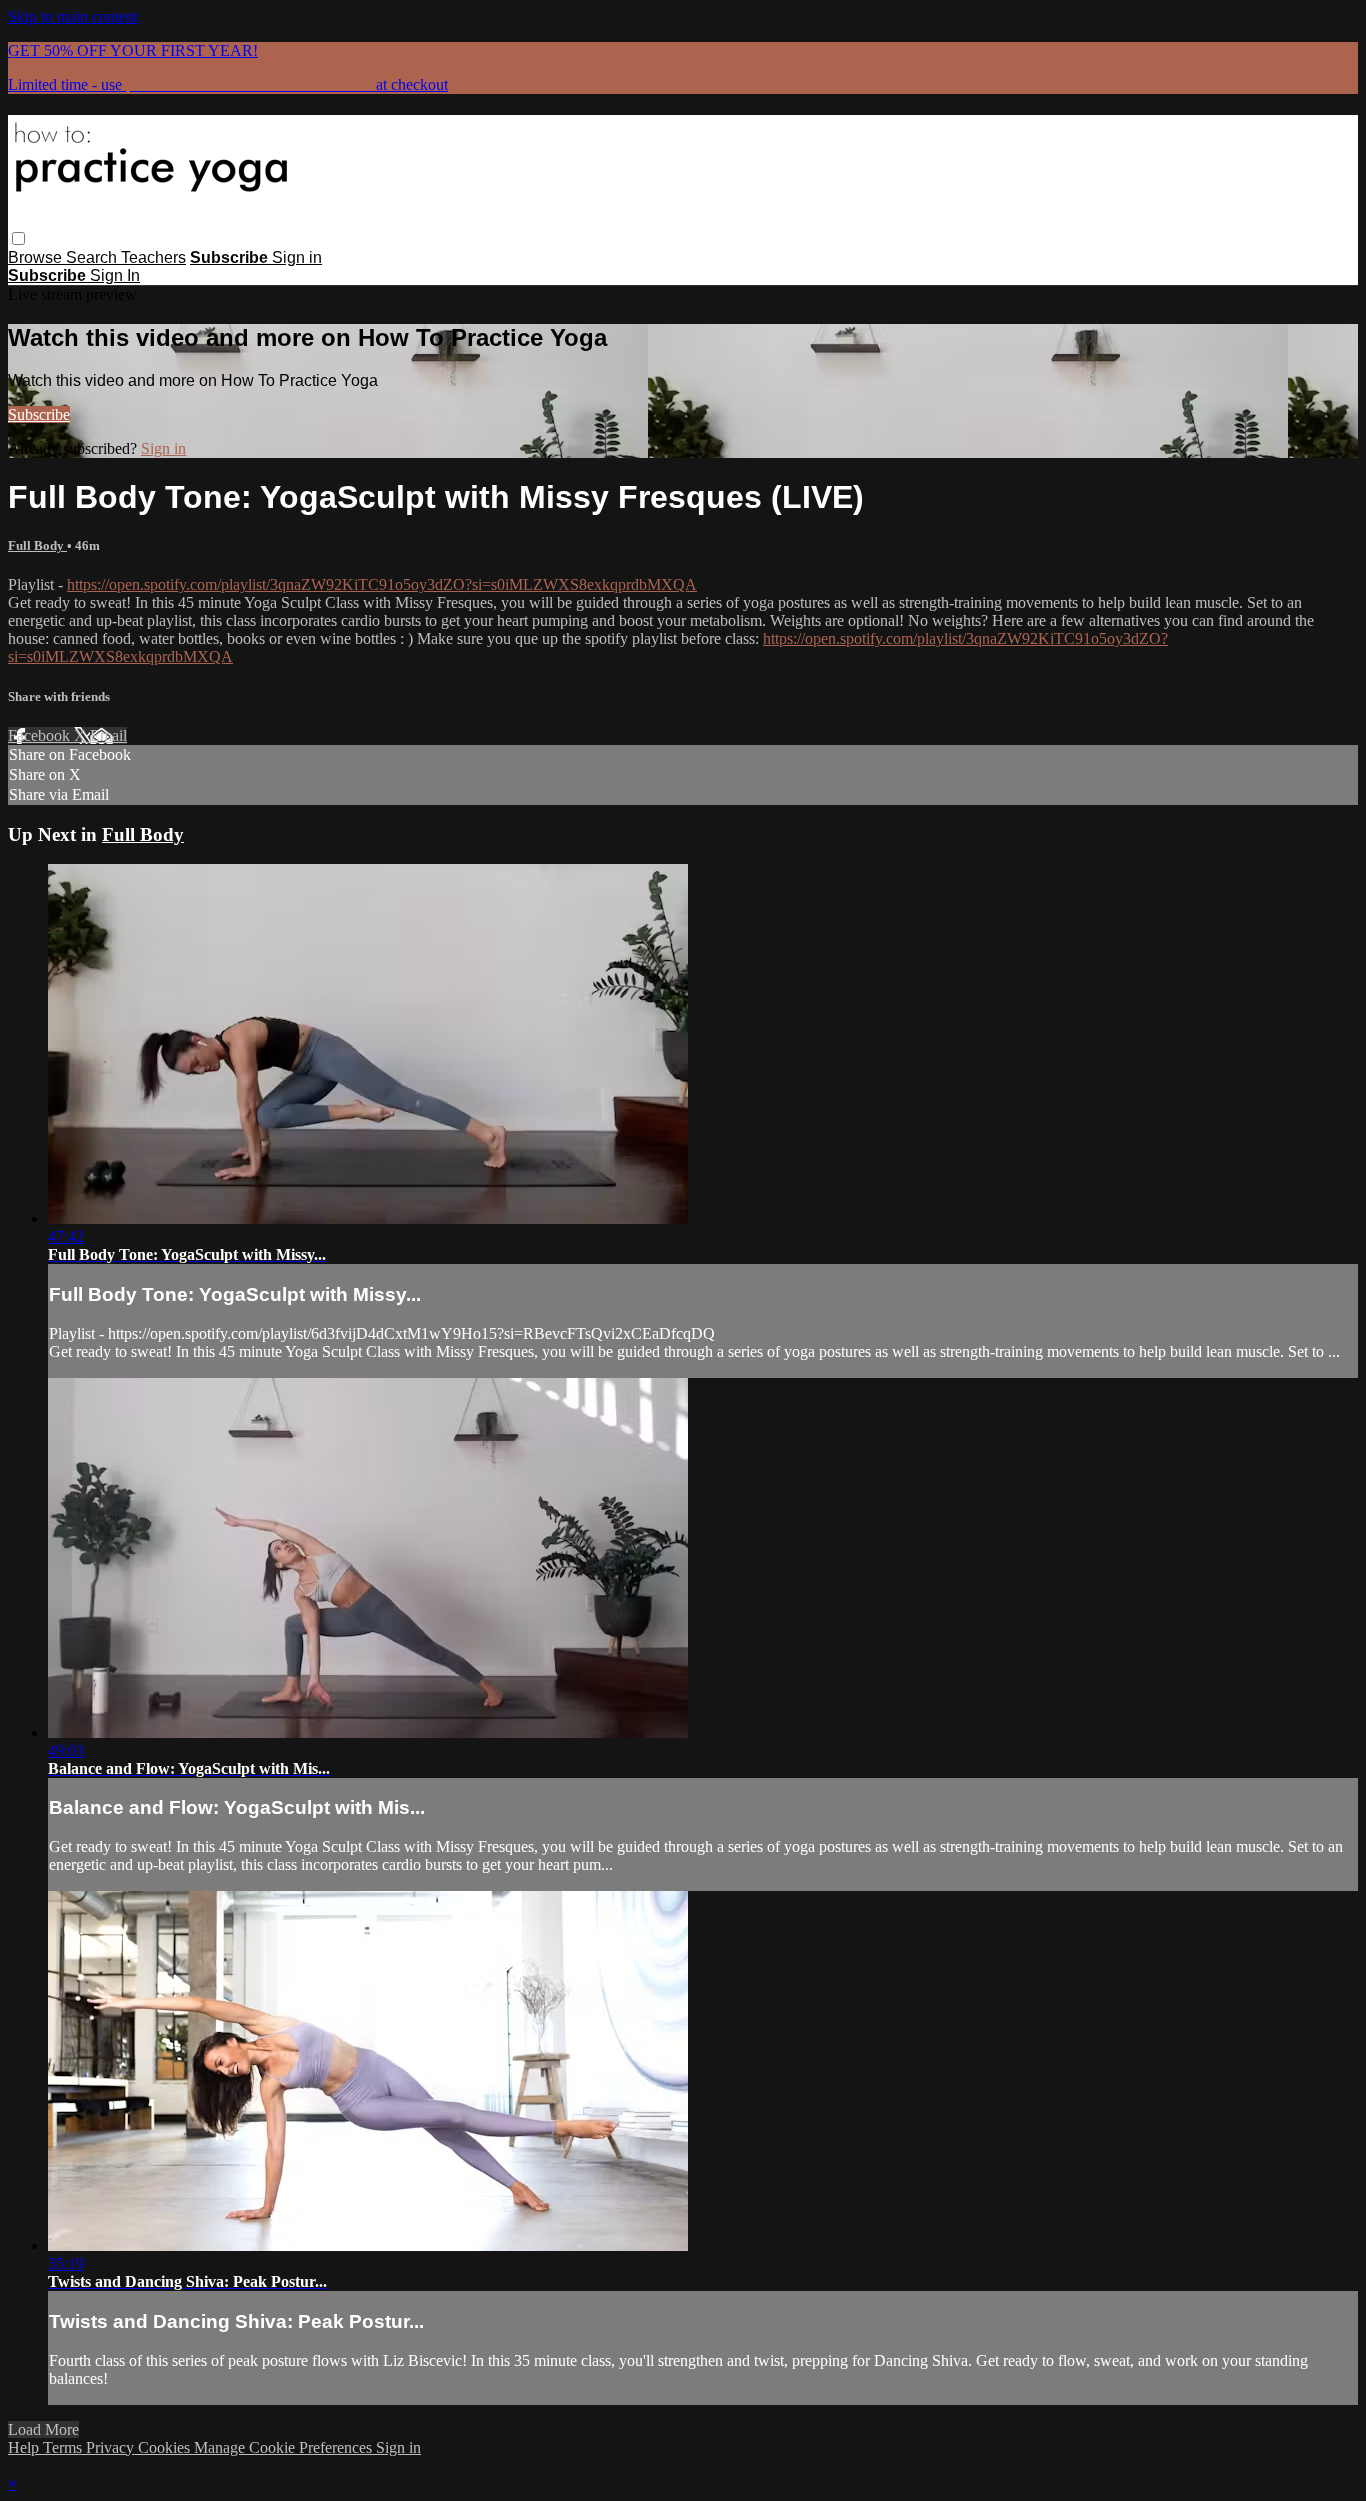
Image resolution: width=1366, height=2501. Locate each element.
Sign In (115, 275)
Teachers (153, 257)
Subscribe (39, 414)
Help (25, 2447)
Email (108, 735)
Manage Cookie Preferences (285, 2447)
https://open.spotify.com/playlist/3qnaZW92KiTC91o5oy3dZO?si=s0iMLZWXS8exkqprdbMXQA (382, 584)
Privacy (112, 2447)
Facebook (41, 735)
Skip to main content (73, 16)
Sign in (297, 257)
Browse (37, 257)
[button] (18, 238)
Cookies (166, 2447)
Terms (64, 2447)
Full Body (37, 545)
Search (93, 257)
